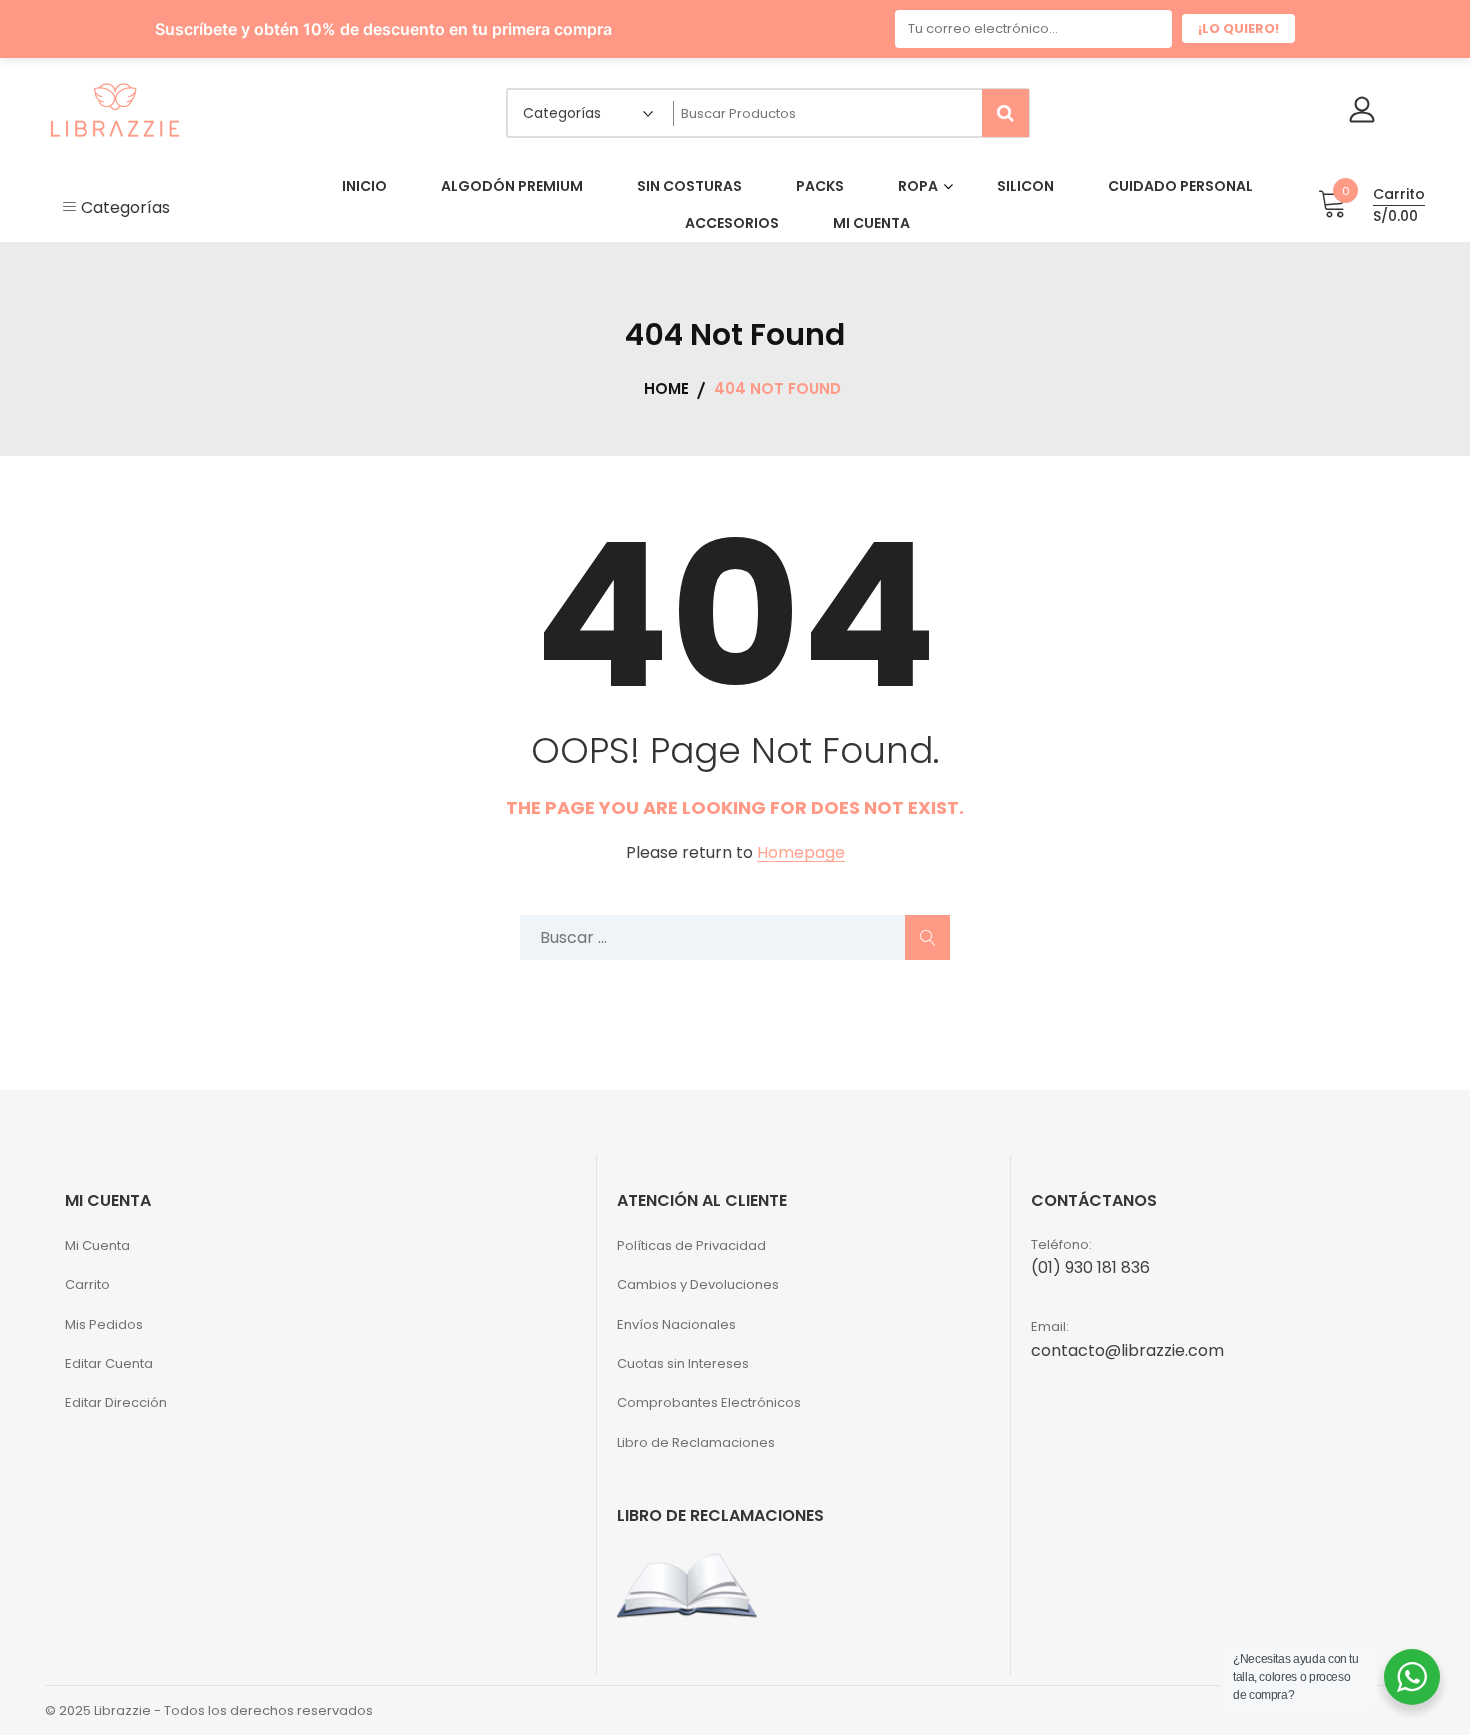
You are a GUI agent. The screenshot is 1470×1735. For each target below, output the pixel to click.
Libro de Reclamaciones (696, 1434)
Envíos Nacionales (676, 1316)
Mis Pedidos (104, 1316)
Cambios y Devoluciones (698, 1276)
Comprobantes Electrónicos (709, 1394)
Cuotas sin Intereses (683, 1355)
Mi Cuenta (97, 1237)
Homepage (801, 845)
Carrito (87, 1276)
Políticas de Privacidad (691, 1237)
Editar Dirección (116, 1394)
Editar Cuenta (109, 1355)
